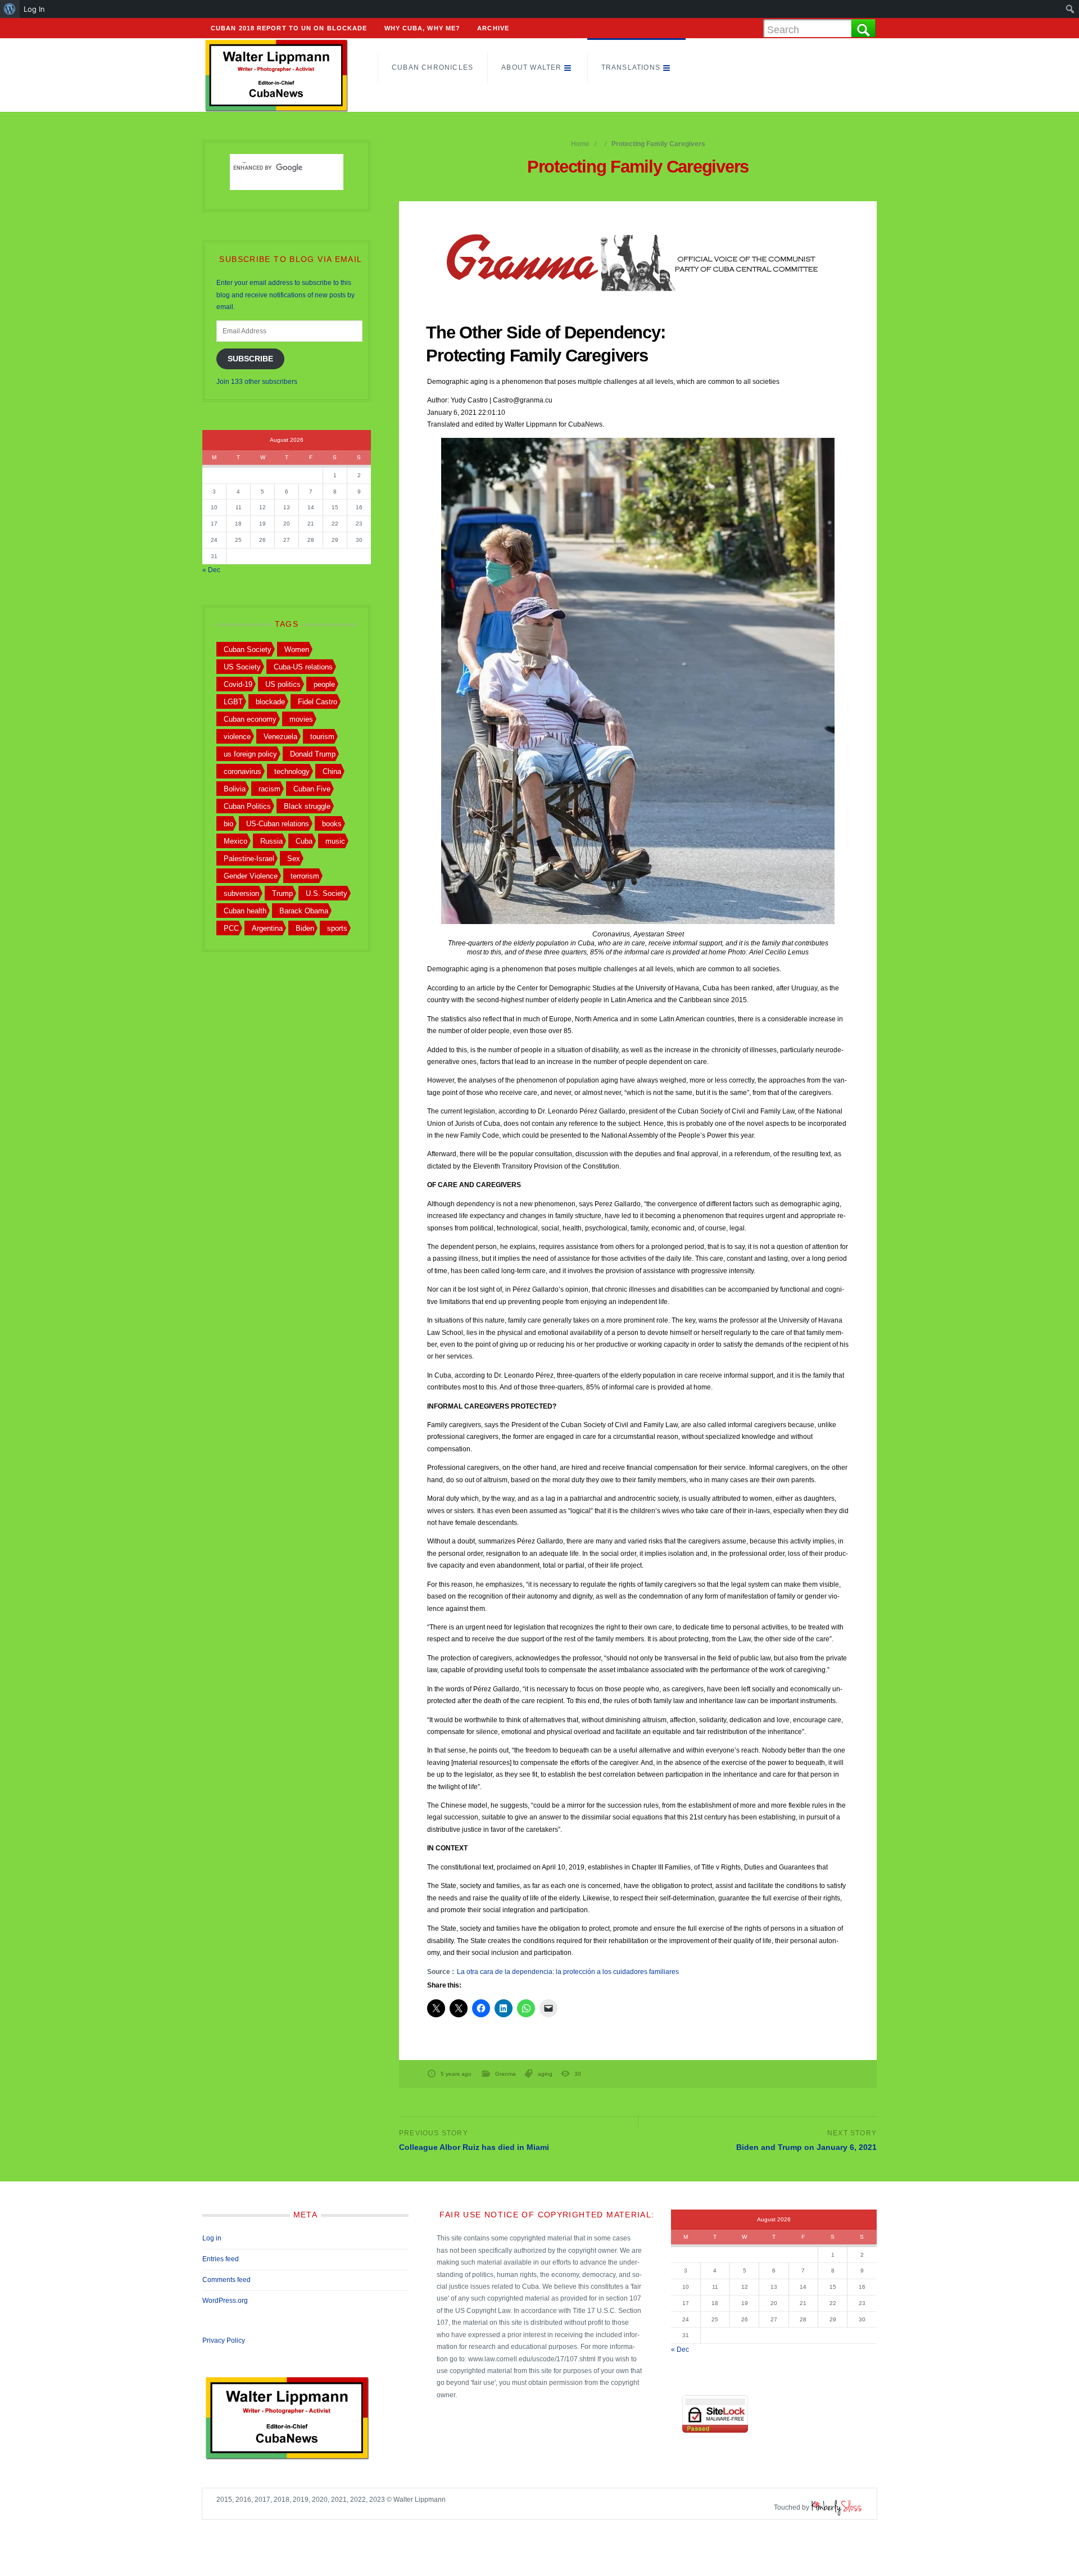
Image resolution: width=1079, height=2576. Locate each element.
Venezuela (280, 737)
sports (337, 928)
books (332, 824)
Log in (212, 2238)
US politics (283, 684)
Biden (305, 928)
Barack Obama (304, 911)
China (332, 771)
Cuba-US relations (303, 667)
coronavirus (242, 771)
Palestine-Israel (249, 859)
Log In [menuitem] (34, 9)
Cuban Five (312, 789)
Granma (506, 2074)
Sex (294, 859)
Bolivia (235, 789)
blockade (270, 702)
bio (228, 824)
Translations (631, 67)
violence (237, 737)
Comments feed (226, 2280)
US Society (242, 667)
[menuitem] (10, 9)
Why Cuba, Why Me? (423, 28)
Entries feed (221, 2259)
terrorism (305, 876)
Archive (493, 28)
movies (301, 719)
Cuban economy (250, 719)
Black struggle (307, 806)
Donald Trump (313, 754)
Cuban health (245, 911)
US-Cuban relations (278, 824)
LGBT (233, 702)
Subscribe (250, 359)
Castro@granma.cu (523, 400)
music (335, 841)
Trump (282, 893)
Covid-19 (238, 684)
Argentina (267, 928)
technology (292, 771)
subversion (241, 893)
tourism (322, 737)
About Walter (531, 67)
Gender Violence (251, 876)
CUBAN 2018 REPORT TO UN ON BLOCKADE (289, 28)
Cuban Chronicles (432, 67)
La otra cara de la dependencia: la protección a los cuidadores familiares (568, 1972)
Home (580, 144)
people (324, 684)
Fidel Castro (318, 702)
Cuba (304, 841)
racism (269, 789)
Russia (271, 841)
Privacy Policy (224, 2340)
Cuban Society (248, 649)
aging (545, 2074)
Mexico (235, 841)
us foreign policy (250, 754)
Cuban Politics (247, 806)
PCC (231, 928)
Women (297, 649)
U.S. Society (327, 893)
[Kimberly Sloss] (837, 2507)
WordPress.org (225, 2301)
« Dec (211, 570)
